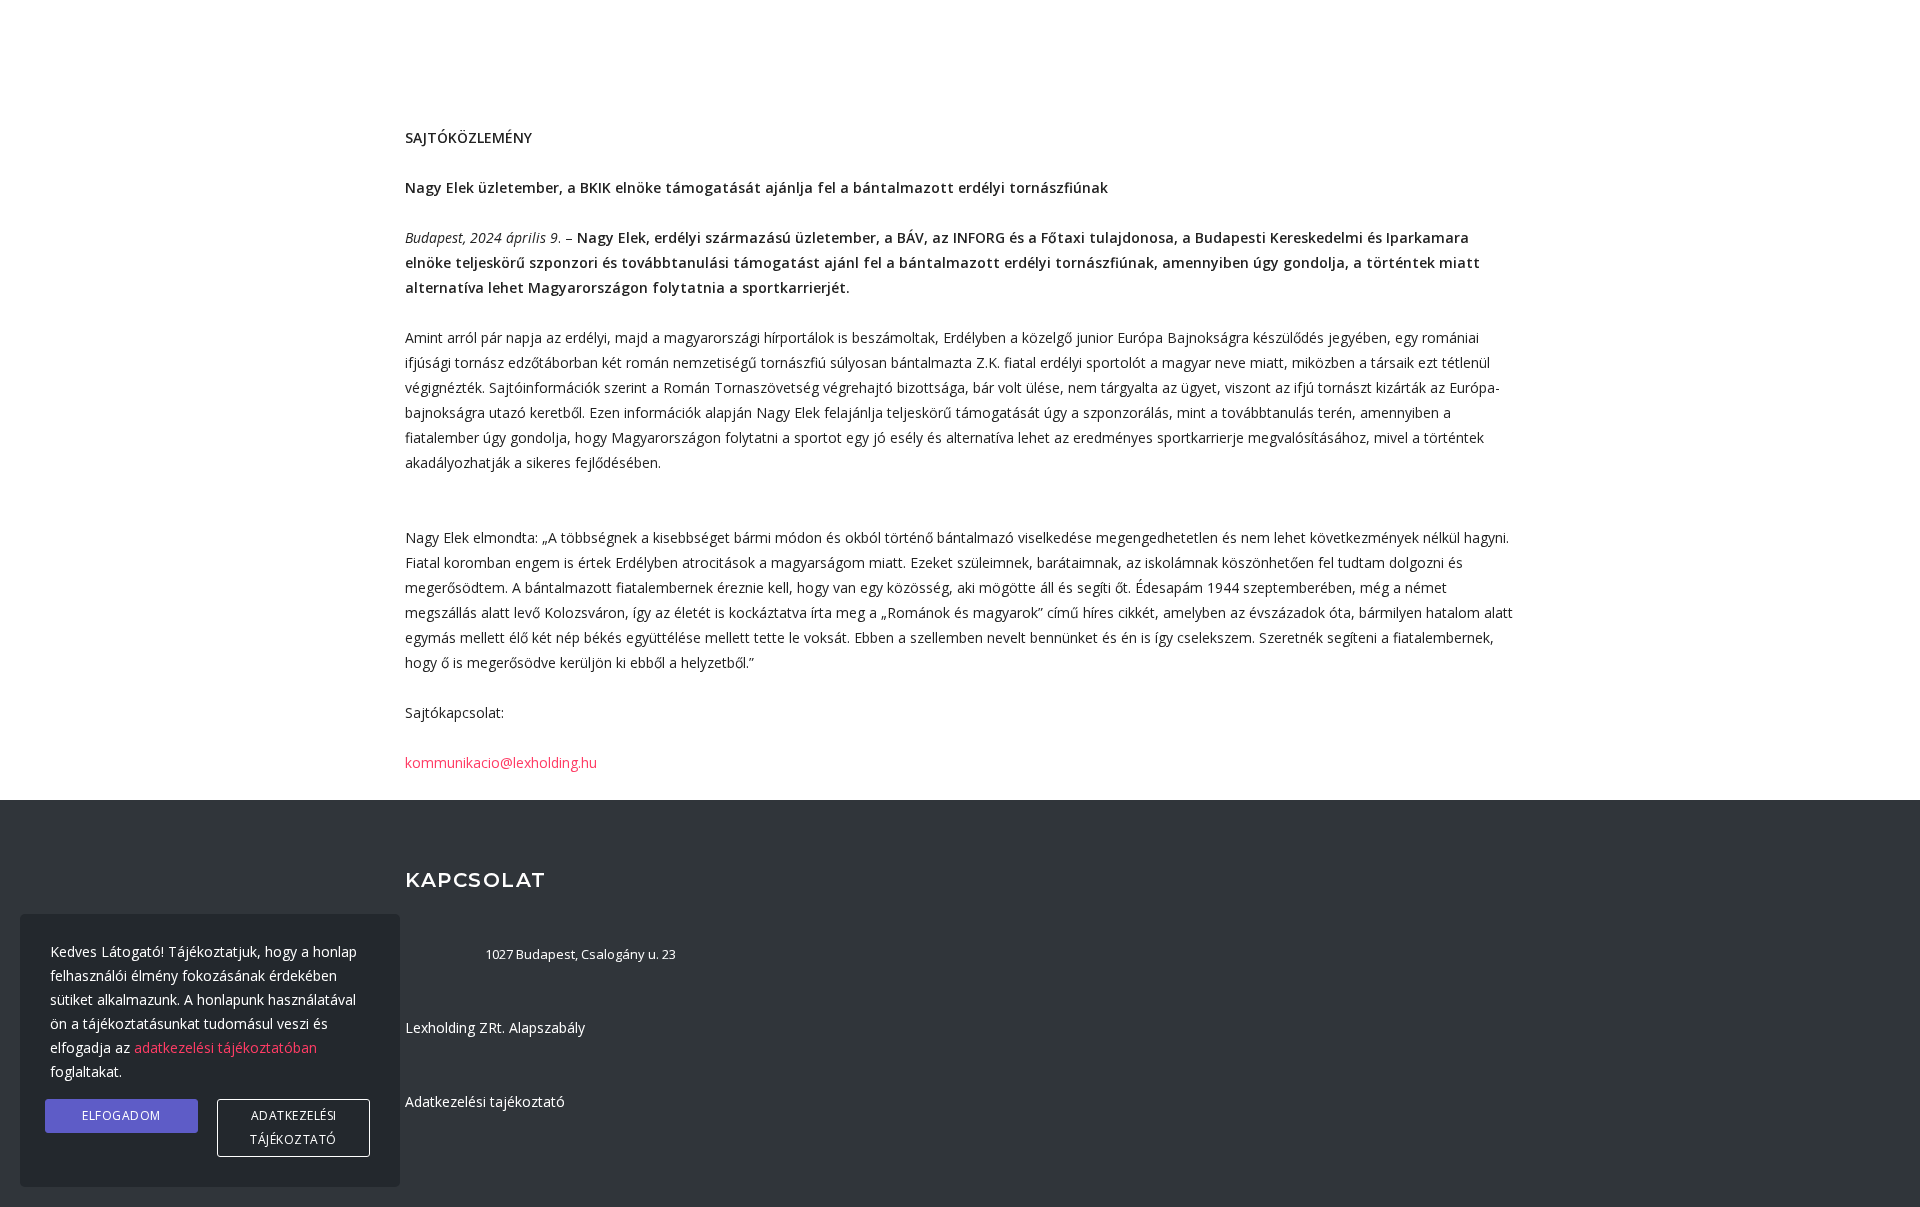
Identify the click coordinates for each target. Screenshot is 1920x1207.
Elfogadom (121, 1115)
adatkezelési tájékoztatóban (225, 1047)
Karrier (1330, 63)
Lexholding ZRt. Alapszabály (495, 1027)
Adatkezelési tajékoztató (485, 1101)
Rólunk (1072, 63)
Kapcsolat (1439, 63)
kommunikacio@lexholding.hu (501, 762)
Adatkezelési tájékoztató (293, 1127)
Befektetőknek (1201, 63)
